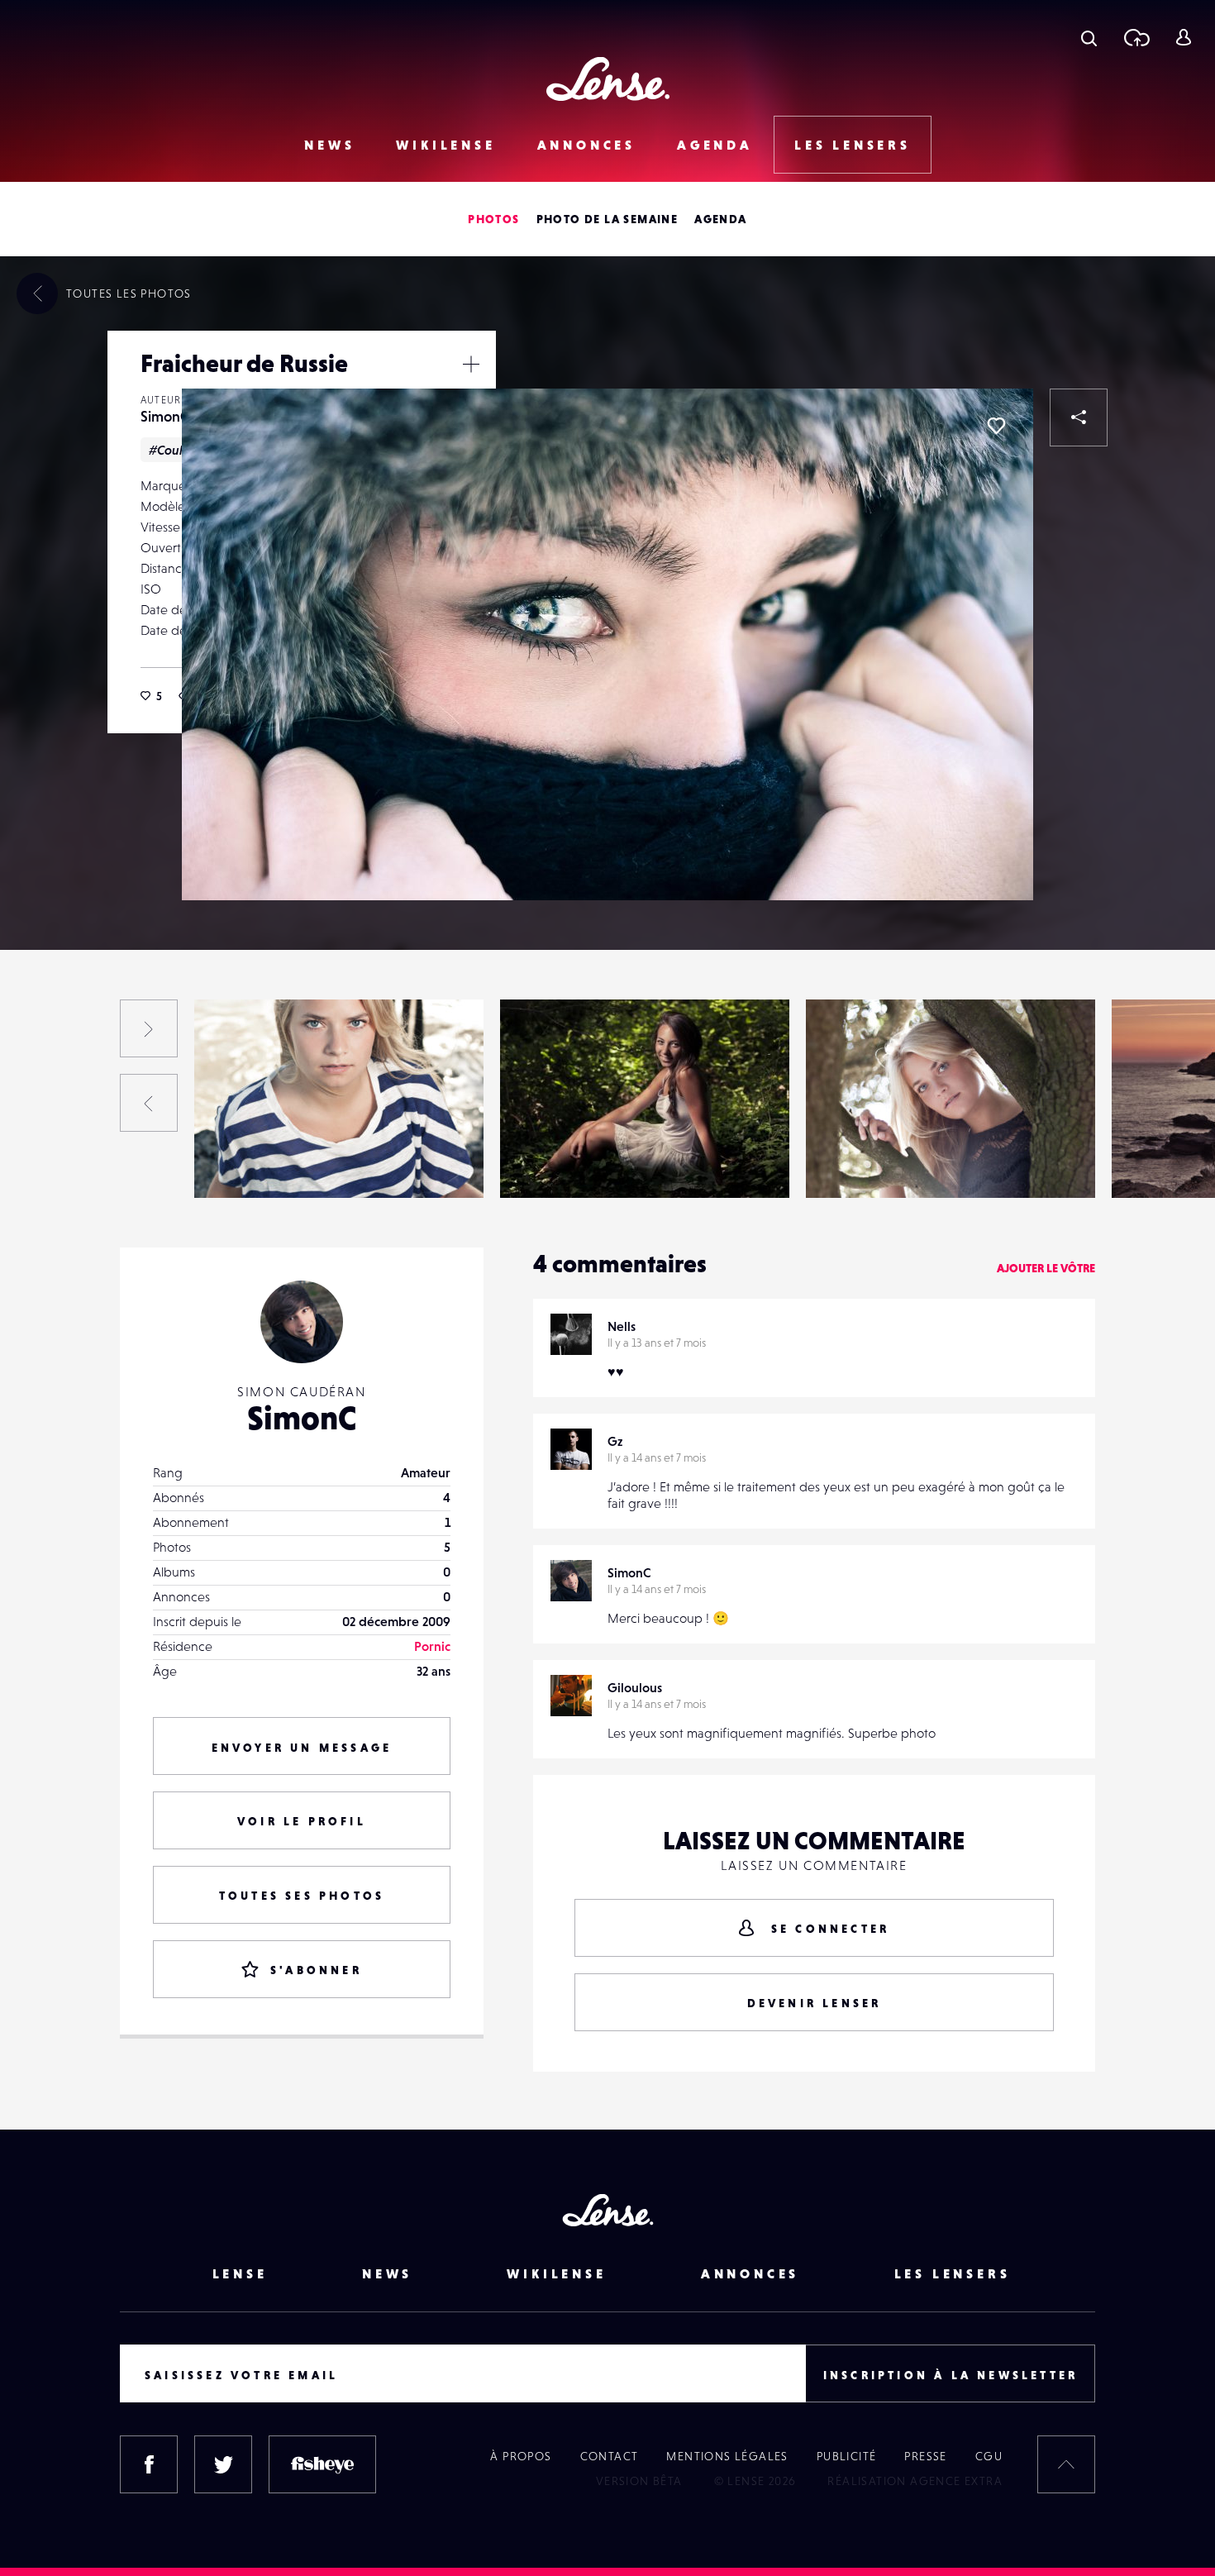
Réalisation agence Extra (915, 2481)
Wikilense (445, 145)
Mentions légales (727, 2456)
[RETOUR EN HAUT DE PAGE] (1066, 2464)
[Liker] (996, 426)
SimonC (165, 416)
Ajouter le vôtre (1046, 1268)
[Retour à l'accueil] (608, 79)
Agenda (715, 145)
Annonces (586, 145)
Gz (615, 1441)
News (329, 145)
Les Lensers (853, 145)
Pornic (432, 1646)
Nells (622, 1326)
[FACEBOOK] (149, 2464)
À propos (521, 2456)
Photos (493, 219)
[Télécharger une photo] (1136, 37)
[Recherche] (1089, 37)
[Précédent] (149, 1103)
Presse (925, 2456)
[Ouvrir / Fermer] (471, 364)
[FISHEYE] (322, 2464)
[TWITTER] (223, 2464)
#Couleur (176, 450)
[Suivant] (149, 1028)
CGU (989, 2456)
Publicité (847, 2456)
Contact (610, 2456)
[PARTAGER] (1079, 417)
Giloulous (635, 1687)
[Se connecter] (1183, 37)
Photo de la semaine (607, 219)
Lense (240, 2273)
